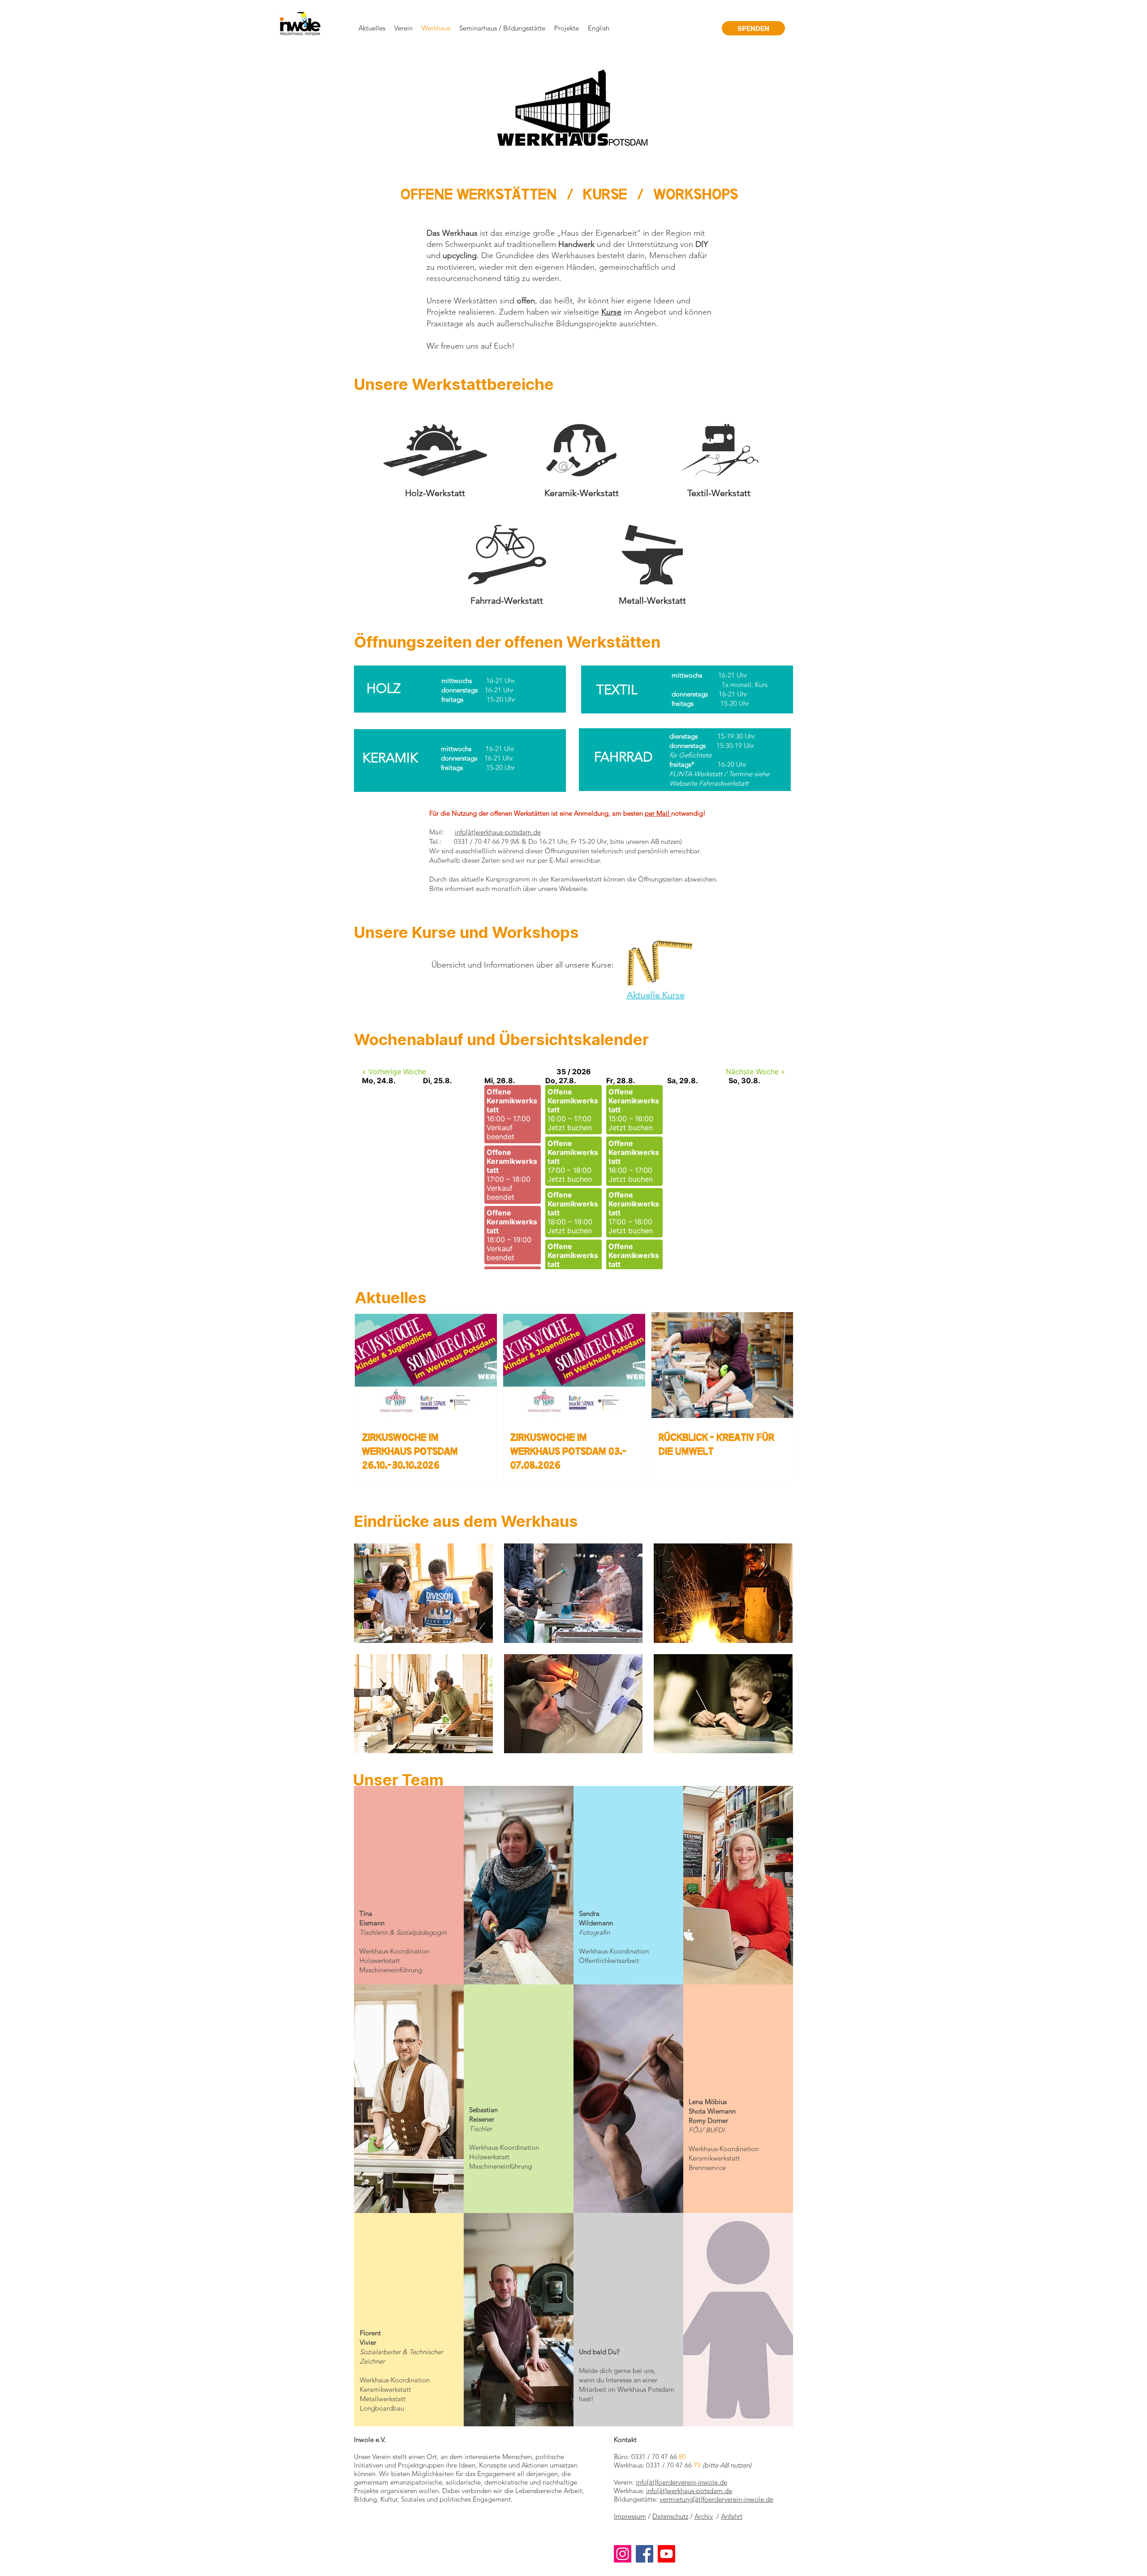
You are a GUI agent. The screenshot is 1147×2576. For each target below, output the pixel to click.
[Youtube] (666, 2554)
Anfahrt (732, 2516)
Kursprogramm (508, 879)
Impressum (630, 2516)
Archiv (704, 2516)
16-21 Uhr (733, 675)
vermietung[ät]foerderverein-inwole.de (716, 2499)
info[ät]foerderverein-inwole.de (681, 2482)
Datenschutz (670, 2516)
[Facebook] (645, 2554)
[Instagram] (623, 2554)
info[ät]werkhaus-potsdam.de (498, 832)
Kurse (605, 195)
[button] (423, 1593)
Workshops (696, 195)
